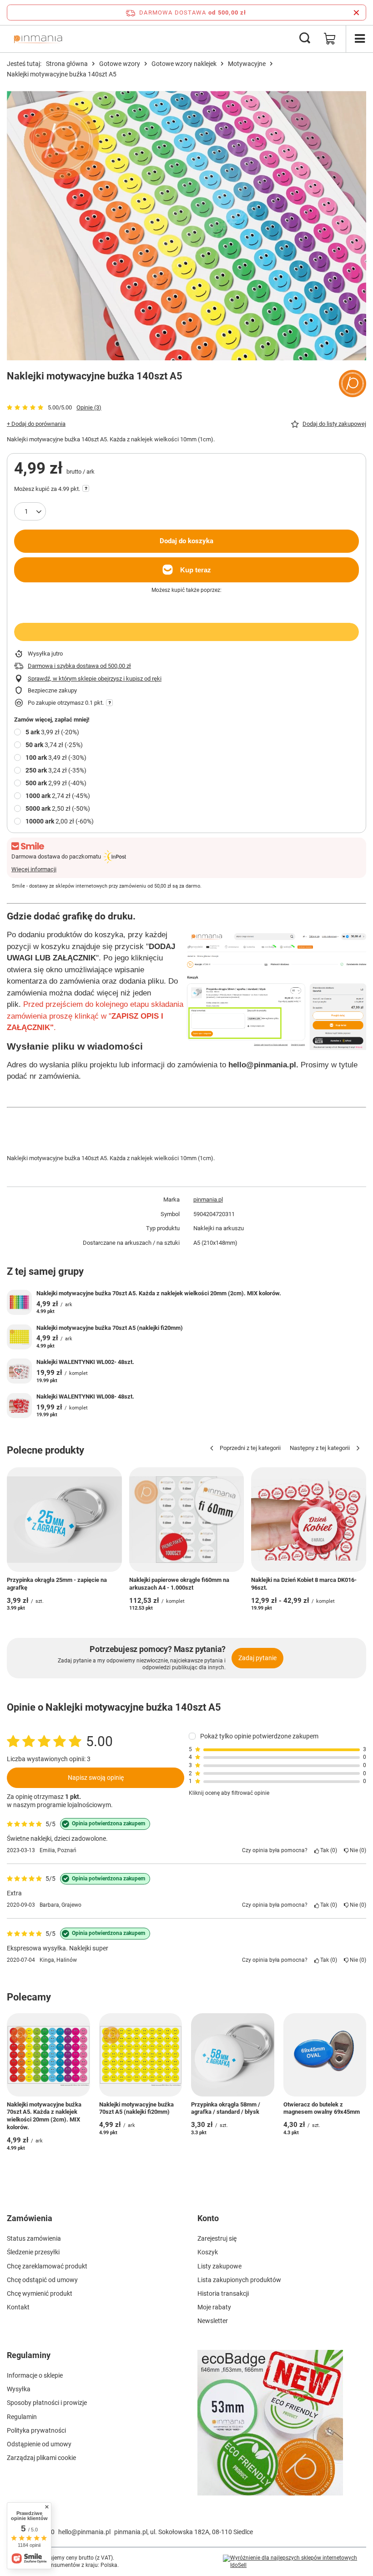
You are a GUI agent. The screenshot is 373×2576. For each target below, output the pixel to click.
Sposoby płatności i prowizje (47, 2403)
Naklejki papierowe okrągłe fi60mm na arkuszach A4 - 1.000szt (179, 1584)
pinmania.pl (208, 1200)
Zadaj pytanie (257, 1658)
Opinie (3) (89, 407)
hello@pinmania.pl (84, 2532)
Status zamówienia (34, 2238)
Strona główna (67, 64)
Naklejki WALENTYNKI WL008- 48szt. (85, 1397)
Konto (208, 2218)
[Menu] (359, 39)
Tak (327, 1850)
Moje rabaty (214, 2307)
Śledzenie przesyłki (33, 2252)
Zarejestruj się (217, 2238)
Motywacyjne (247, 64)
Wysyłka (19, 2389)
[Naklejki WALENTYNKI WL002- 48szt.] (19, 1371)
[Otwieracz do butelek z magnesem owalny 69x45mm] (325, 2055)
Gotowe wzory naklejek (184, 64)
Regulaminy (29, 2355)
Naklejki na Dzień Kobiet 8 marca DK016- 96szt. (304, 1584)
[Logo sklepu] (38, 39)
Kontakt (18, 2307)
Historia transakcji (223, 2293)
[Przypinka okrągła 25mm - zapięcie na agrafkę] (64, 1520)
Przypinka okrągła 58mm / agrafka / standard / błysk (226, 2108)
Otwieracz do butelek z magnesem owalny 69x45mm (322, 2108)
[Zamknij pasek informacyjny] (356, 13)
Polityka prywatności (36, 2430)
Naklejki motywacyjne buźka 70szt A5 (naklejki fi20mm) (110, 1328)
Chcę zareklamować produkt (47, 2266)
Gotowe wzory (120, 64)
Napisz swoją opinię (96, 1778)
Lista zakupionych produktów (239, 2280)
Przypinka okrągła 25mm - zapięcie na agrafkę (57, 1584)
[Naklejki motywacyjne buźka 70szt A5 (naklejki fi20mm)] (19, 1337)
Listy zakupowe (219, 2266)
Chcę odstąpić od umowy (42, 2280)
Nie (356, 1850)
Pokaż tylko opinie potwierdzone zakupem (259, 1736)
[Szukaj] (305, 39)
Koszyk (208, 2252)
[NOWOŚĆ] (282, 2428)
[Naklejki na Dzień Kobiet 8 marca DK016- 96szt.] (309, 1520)
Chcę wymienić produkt (40, 2293)
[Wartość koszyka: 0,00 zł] (330, 39)
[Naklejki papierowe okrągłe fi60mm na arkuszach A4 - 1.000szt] (187, 1520)
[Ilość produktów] (30, 511)
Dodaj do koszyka (186, 541)
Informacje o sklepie (35, 2375)
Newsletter (213, 2321)
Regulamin (22, 2417)
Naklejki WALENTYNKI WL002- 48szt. (85, 1362)
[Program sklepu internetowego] (295, 2562)
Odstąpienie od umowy (39, 2444)
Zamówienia (30, 2218)
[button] (242, 1449)
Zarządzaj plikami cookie (41, 2458)
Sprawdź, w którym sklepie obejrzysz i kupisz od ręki (95, 679)
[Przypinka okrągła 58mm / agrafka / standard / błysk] (233, 2055)
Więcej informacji (34, 869)
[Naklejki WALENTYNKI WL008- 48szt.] (19, 1406)
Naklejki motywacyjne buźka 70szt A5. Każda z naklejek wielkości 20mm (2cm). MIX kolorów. (159, 1293)
